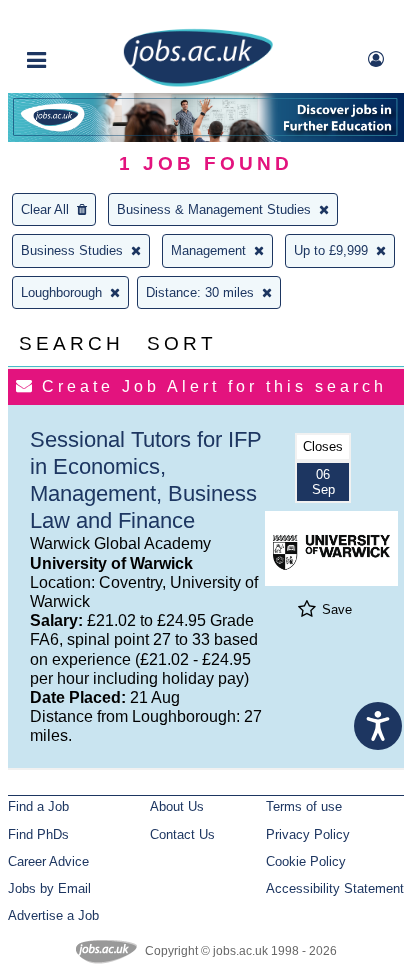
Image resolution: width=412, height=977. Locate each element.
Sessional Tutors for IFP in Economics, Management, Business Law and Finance (146, 480)
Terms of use (304, 806)
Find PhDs (38, 834)
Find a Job (38, 806)
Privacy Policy (308, 834)
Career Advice (48, 861)
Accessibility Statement (335, 888)
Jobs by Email (49, 888)
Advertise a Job (53, 915)
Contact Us (182, 834)
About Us (177, 806)
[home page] (198, 82)
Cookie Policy (306, 861)
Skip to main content (80, 17)
